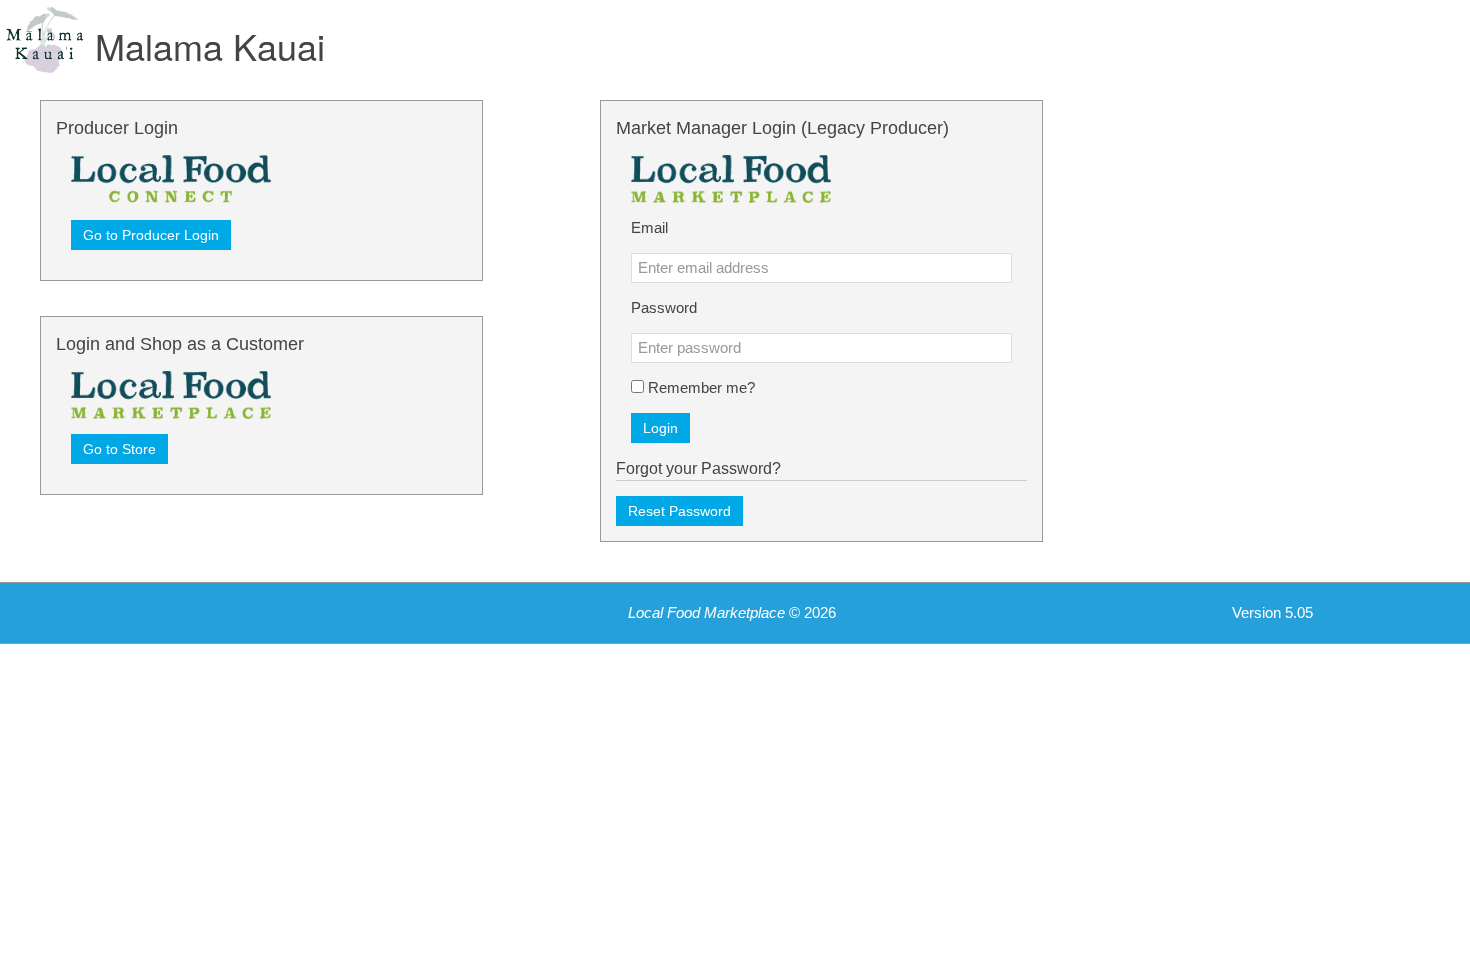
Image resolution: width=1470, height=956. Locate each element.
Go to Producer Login (151, 235)
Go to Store (119, 449)
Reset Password (679, 511)
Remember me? (701, 388)
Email (649, 228)
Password (664, 308)
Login (660, 428)
